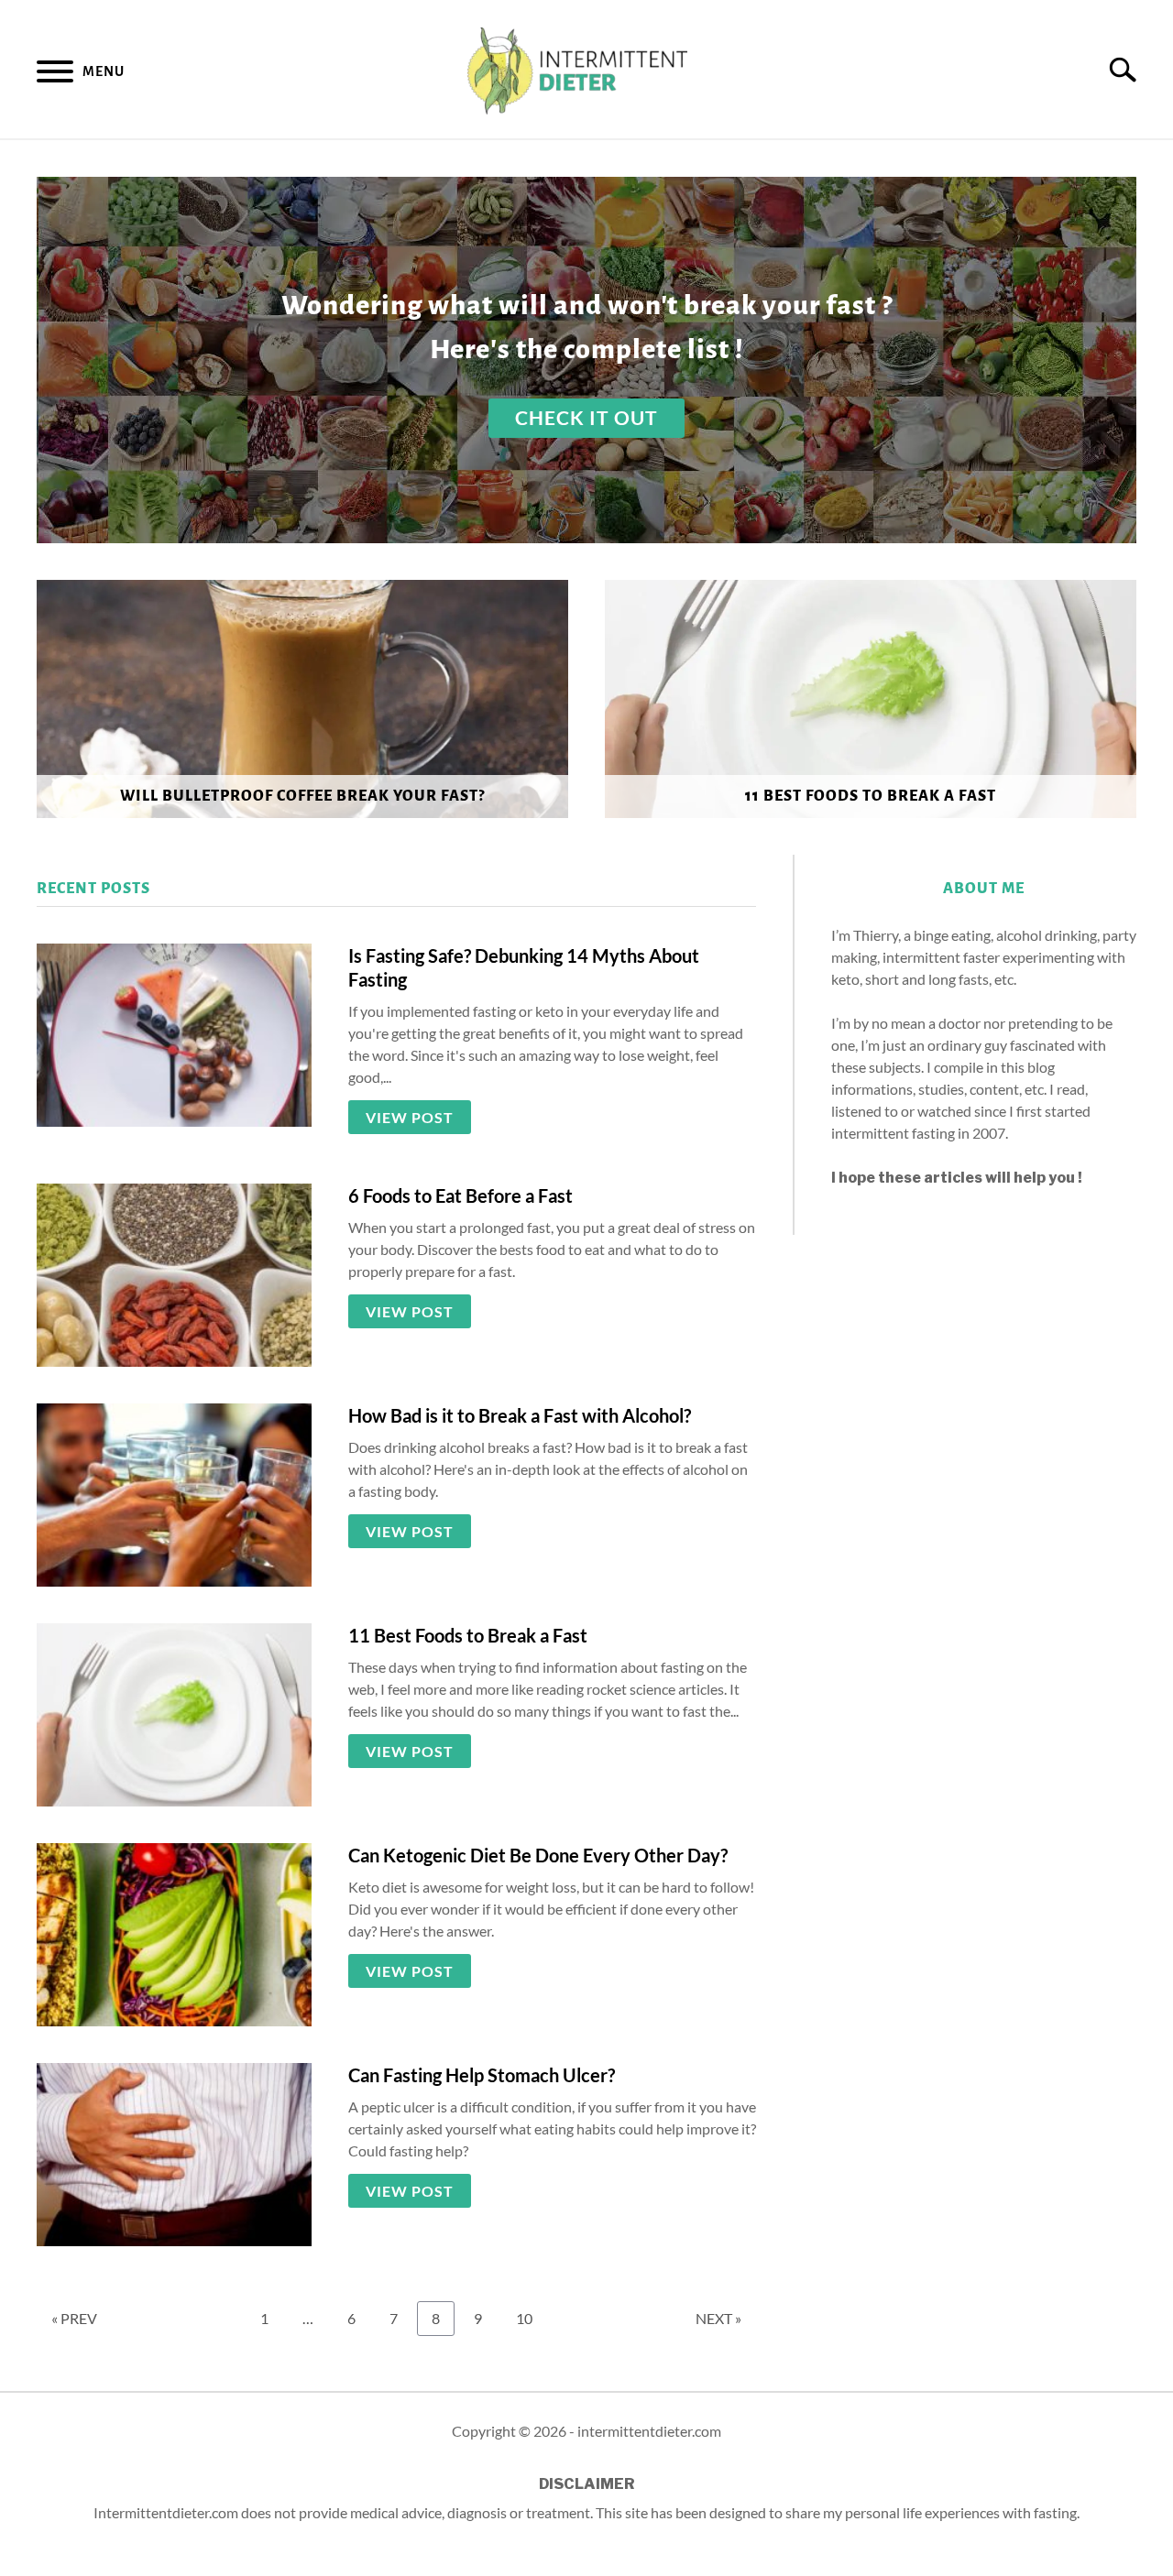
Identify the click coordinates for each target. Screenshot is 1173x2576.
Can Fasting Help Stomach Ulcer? (482, 2075)
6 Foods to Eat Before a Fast (460, 1195)
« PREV (74, 2318)
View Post (410, 1117)
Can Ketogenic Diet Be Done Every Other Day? (538, 1855)
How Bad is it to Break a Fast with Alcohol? (520, 1415)
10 (531, 2318)
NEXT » (718, 2318)
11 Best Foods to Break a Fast (468, 1635)
